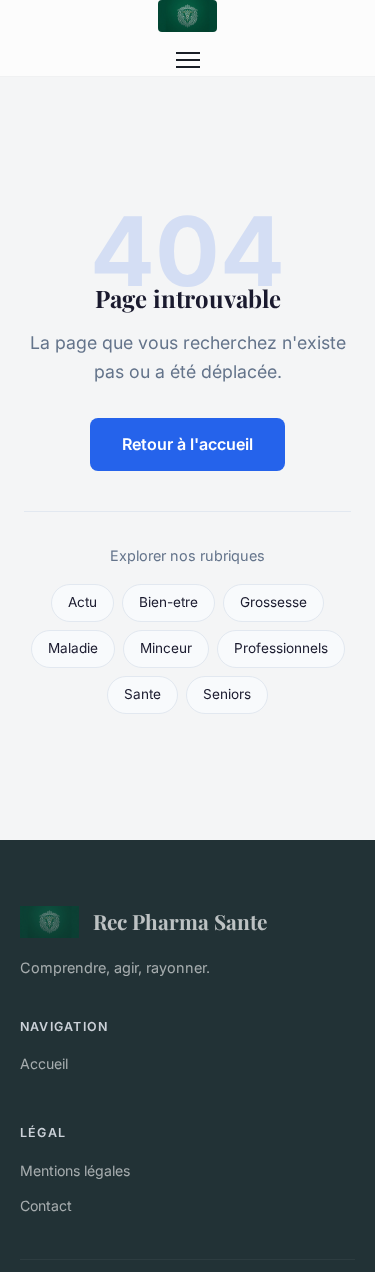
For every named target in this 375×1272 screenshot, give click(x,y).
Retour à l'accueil (187, 444)
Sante (142, 694)
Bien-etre (168, 602)
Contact (46, 1205)
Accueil (44, 1063)
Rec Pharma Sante (180, 921)
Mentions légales (75, 1170)
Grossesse (273, 602)
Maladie (73, 648)
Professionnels (281, 648)
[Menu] (188, 60)
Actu (82, 602)
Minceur (166, 648)
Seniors (227, 694)
